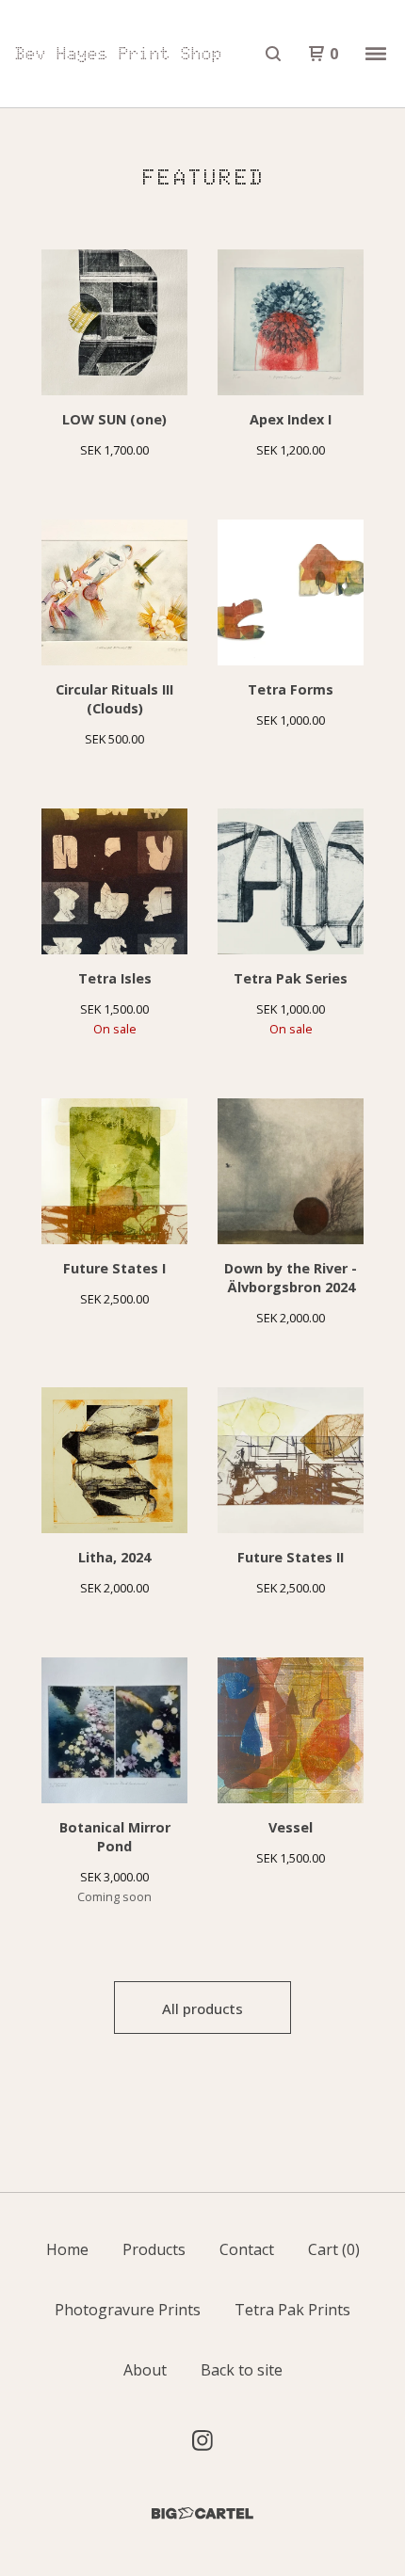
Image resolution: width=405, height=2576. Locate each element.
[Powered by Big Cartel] (202, 2513)
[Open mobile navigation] (376, 54)
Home (67, 2249)
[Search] (273, 54)
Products (154, 2249)
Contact (247, 2249)
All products (202, 2008)
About (145, 2370)
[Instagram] (202, 2440)
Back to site (242, 2370)
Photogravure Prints (128, 2310)
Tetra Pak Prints (292, 2310)
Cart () (334, 2249)
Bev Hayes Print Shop (119, 54)
